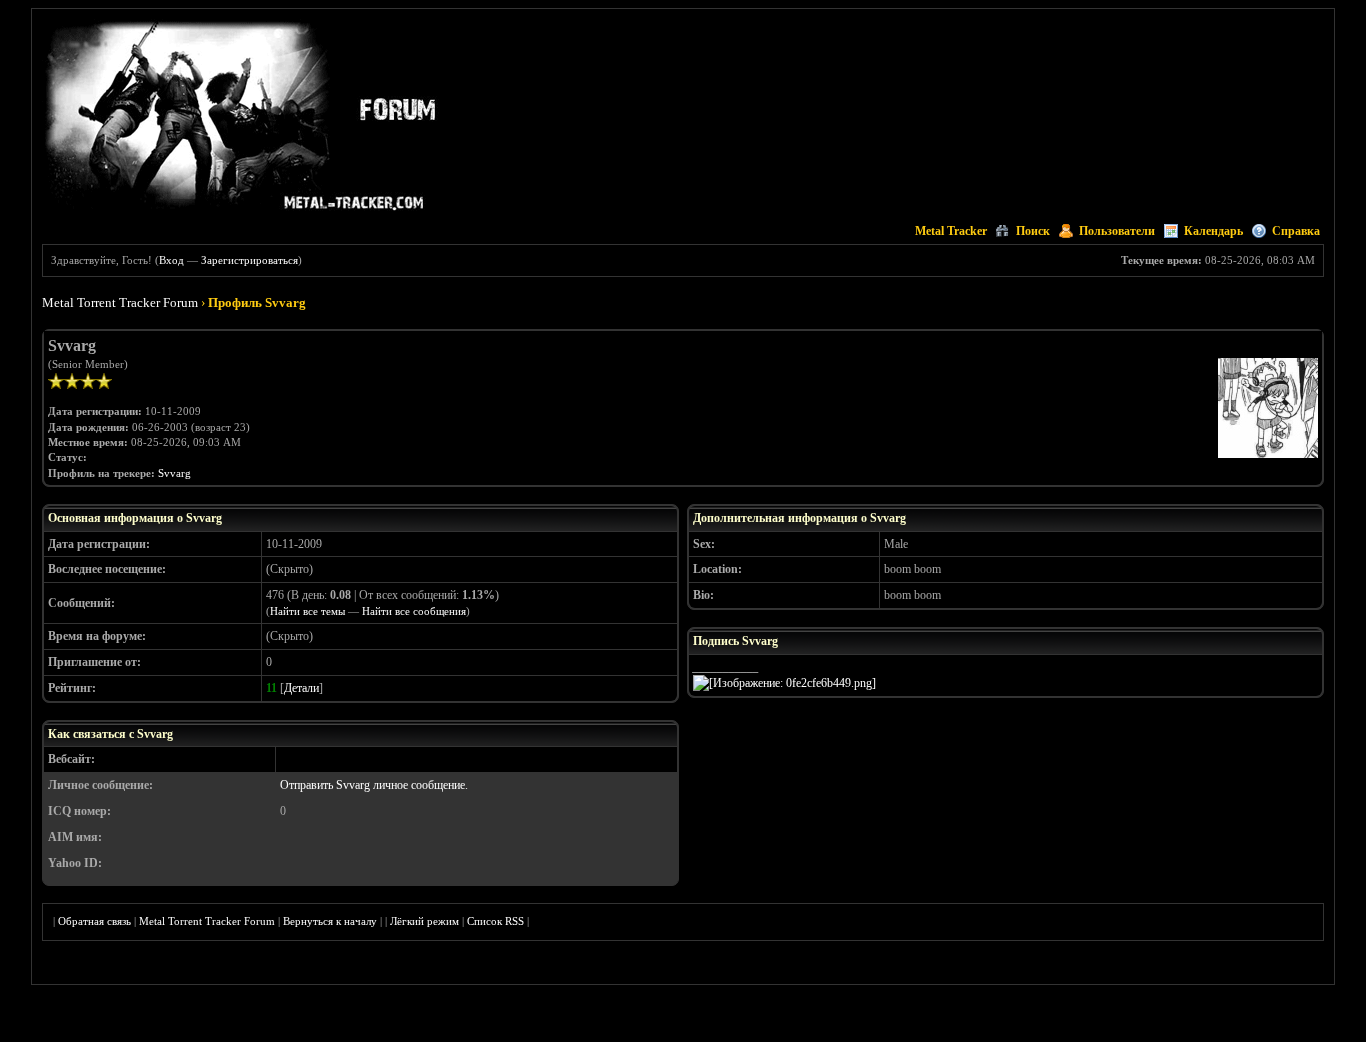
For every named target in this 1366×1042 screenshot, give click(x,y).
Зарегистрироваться (249, 260)
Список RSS (495, 921)
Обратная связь (94, 921)
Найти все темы (307, 611)
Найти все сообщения (414, 611)
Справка (1296, 231)
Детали (301, 688)
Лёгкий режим (424, 921)
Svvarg (174, 473)
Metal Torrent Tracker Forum (120, 302)
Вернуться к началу (330, 921)
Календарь (1213, 231)
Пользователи (1117, 231)
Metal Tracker (951, 231)
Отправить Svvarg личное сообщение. (374, 785)
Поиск (1033, 231)
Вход (171, 260)
